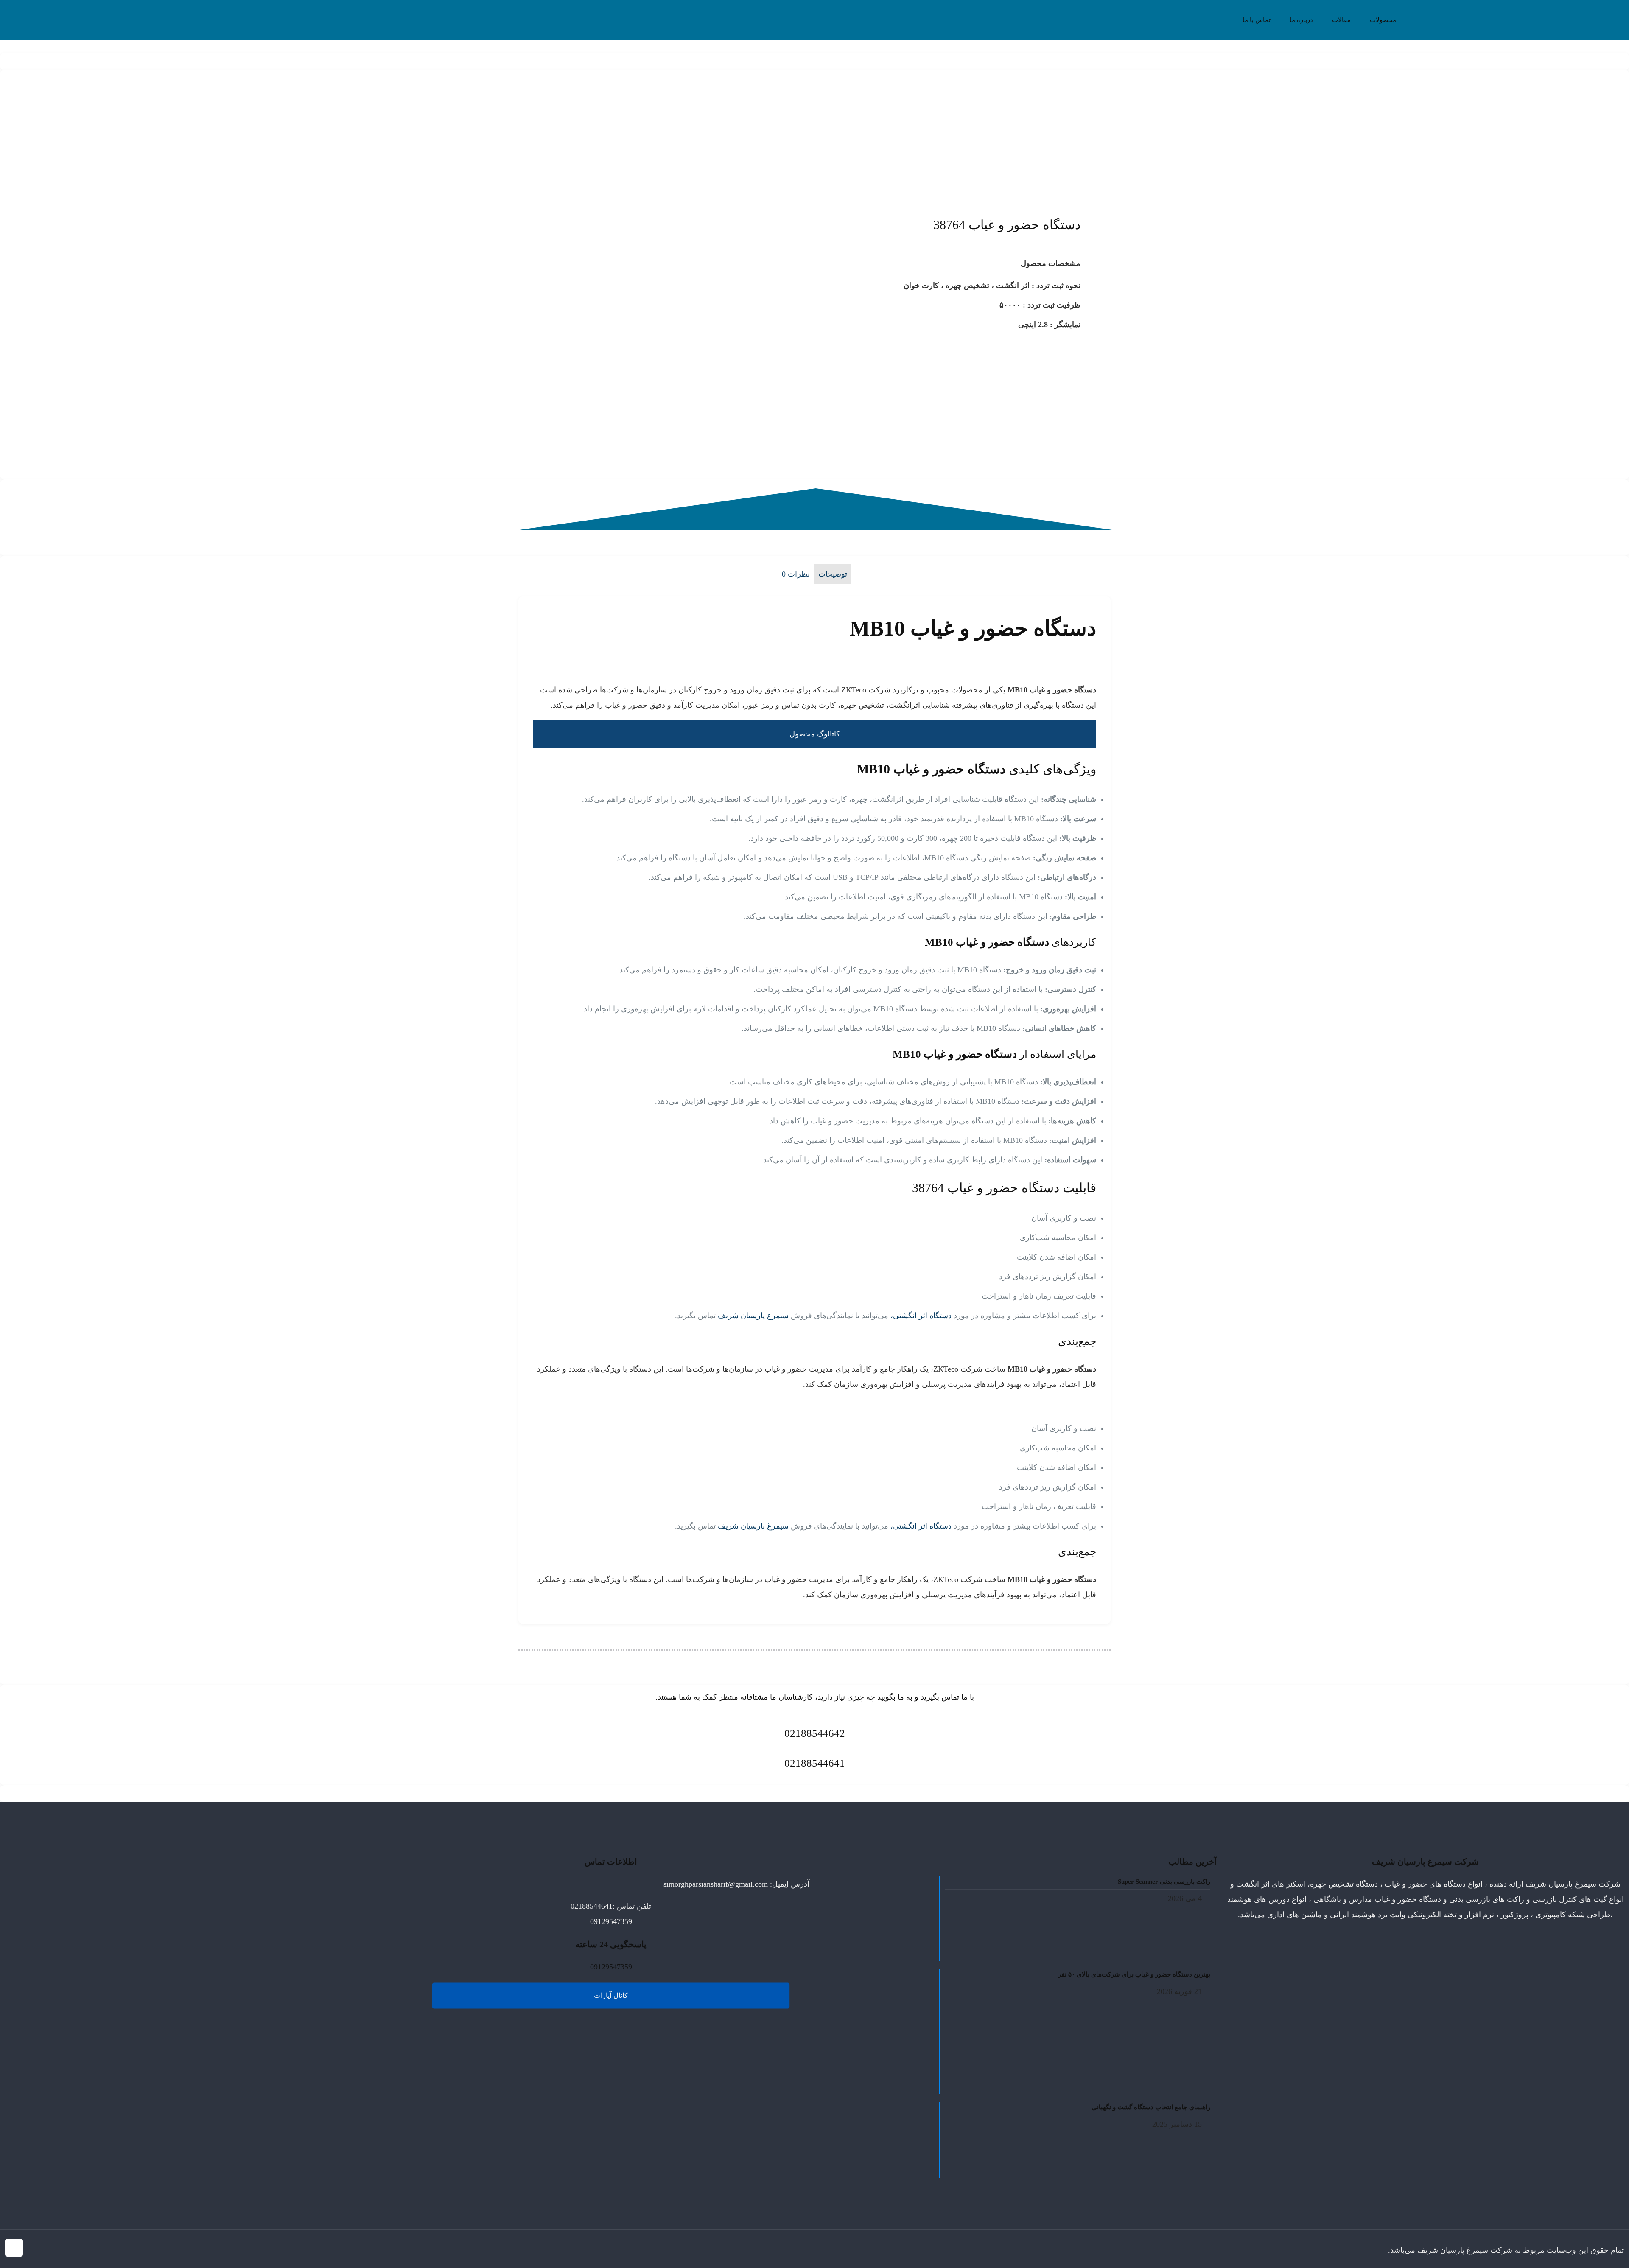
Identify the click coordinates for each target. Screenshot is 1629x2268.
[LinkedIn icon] (61, 2251)
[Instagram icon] (52, 2251)
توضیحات (833, 574)
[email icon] (43, 2251)
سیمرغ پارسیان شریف (754, 1316)
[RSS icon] (35, 2251)
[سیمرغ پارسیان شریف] (814, 26)
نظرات (796, 574)
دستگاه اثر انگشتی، (921, 1316)
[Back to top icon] (14, 2248)
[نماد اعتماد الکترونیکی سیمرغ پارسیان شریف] (26, 1893)
